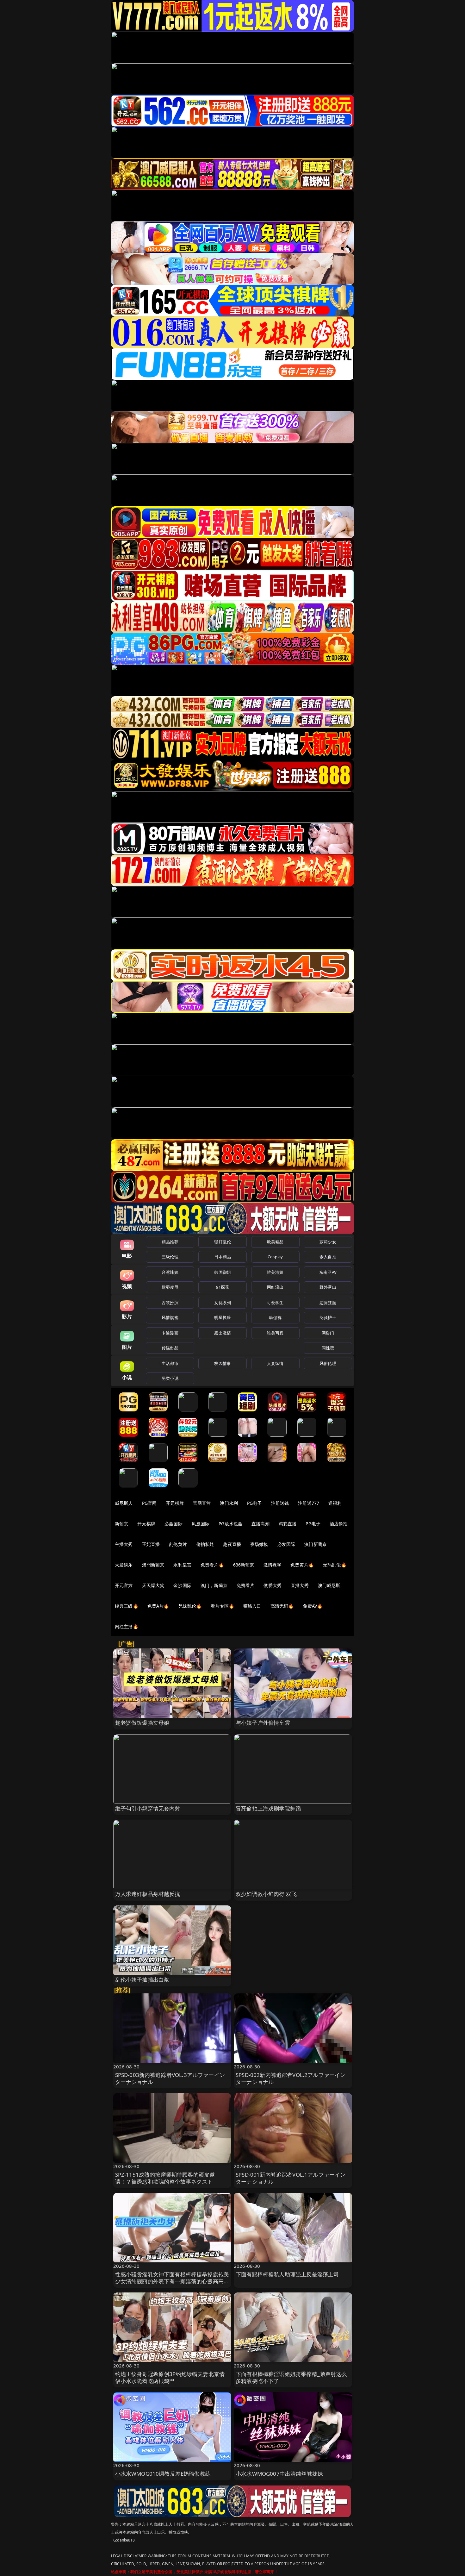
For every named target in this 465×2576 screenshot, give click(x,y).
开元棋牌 (175, 1503)
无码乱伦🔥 (335, 1565)
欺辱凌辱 (170, 1287)
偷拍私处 (205, 1544)
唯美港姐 (275, 1272)
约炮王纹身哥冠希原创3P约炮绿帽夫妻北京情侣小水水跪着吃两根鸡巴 (170, 2377)
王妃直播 (151, 1544)
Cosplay (275, 1257)
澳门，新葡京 (214, 1585)
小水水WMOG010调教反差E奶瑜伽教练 (163, 2474)
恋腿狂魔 (328, 1303)
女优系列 (223, 1303)
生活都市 (170, 1363)
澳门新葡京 (316, 1544)
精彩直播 (288, 1524)
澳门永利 (229, 1503)
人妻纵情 (275, 1363)
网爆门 (328, 1333)
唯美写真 (275, 1333)
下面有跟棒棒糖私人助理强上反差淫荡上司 (287, 2274)
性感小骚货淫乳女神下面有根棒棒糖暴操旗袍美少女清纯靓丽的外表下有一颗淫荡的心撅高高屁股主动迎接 (172, 2281)
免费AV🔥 (313, 1606)
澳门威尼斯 (329, 1585)
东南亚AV (328, 1272)
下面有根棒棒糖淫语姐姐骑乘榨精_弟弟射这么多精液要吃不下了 (291, 2377)
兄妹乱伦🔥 (190, 1606)
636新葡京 (244, 1565)
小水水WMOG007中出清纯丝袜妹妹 (279, 2474)
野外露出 (328, 1287)
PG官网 (149, 1503)
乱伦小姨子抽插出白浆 (142, 1980)
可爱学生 (275, 1303)
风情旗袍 (170, 1317)
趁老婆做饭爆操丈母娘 (142, 1723)
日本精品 (223, 1257)
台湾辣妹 (170, 1272)
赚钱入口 (252, 1606)
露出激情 (223, 1333)
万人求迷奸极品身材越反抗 (148, 1894)
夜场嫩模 (259, 1544)
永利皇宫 (182, 1565)
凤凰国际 (201, 1524)
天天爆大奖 (153, 1585)
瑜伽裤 (275, 1317)
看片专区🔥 (222, 1606)
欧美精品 (275, 1242)
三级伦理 (170, 1257)
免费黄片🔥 (302, 1565)
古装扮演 (170, 1303)
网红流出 (275, 1287)
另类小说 (170, 1378)
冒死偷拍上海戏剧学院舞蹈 (268, 1808)
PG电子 (254, 1503)
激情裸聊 (273, 1565)
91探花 (223, 1287)
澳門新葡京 (153, 1565)
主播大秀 (124, 1544)
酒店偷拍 (339, 1524)
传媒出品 (170, 1348)
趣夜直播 (232, 1544)
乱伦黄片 (178, 1544)
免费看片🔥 (212, 1565)
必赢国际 (174, 1524)
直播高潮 (260, 1524)
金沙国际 (182, 1585)
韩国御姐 (223, 1272)
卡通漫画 (170, 1333)
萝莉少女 (328, 1242)
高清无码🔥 (282, 1606)
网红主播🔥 (127, 1626)
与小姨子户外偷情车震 (263, 1723)
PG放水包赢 (230, 1524)
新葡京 (121, 1524)
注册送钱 (280, 1503)
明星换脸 (223, 1317)
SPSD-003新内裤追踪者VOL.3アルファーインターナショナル (170, 2078)
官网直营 (202, 1503)
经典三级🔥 (127, 1606)
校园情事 (223, 1363)
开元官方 (124, 1585)
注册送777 (309, 1503)
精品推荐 (170, 1242)
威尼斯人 (124, 1503)
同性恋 (328, 1348)
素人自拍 (328, 1257)
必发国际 (286, 1544)
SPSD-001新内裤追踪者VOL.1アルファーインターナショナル (291, 2178)
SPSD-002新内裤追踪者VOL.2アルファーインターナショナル (291, 2078)
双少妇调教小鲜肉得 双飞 (266, 1894)
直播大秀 (300, 1585)
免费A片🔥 (158, 1606)
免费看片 (246, 1585)
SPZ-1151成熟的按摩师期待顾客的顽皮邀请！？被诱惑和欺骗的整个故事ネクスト (165, 2178)
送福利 (335, 1503)
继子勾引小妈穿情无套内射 (148, 1808)
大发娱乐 (124, 1565)
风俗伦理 (328, 1363)
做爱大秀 (273, 1585)
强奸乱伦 (223, 1242)
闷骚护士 (328, 1317)
